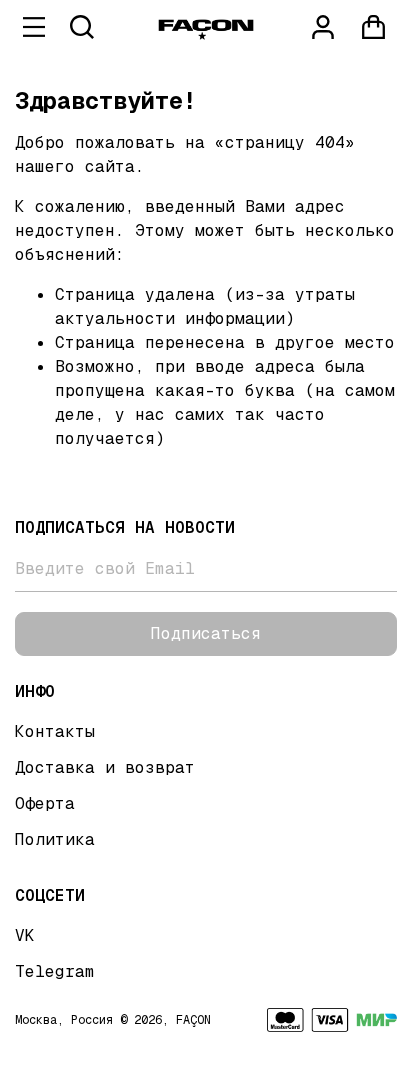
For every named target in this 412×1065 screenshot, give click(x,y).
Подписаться (206, 633)
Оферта (45, 803)
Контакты (55, 731)
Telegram (55, 971)
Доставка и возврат (105, 767)
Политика (55, 839)
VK (25, 935)
